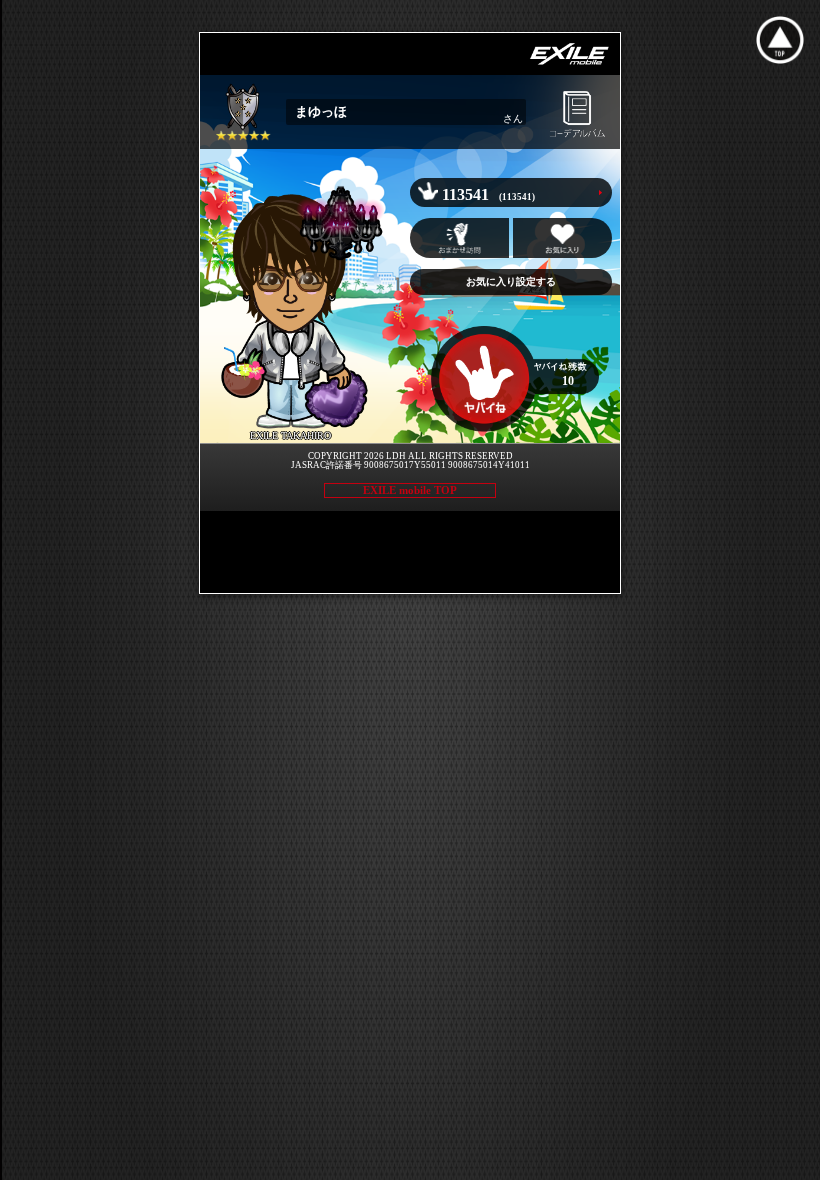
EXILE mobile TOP (410, 490)
